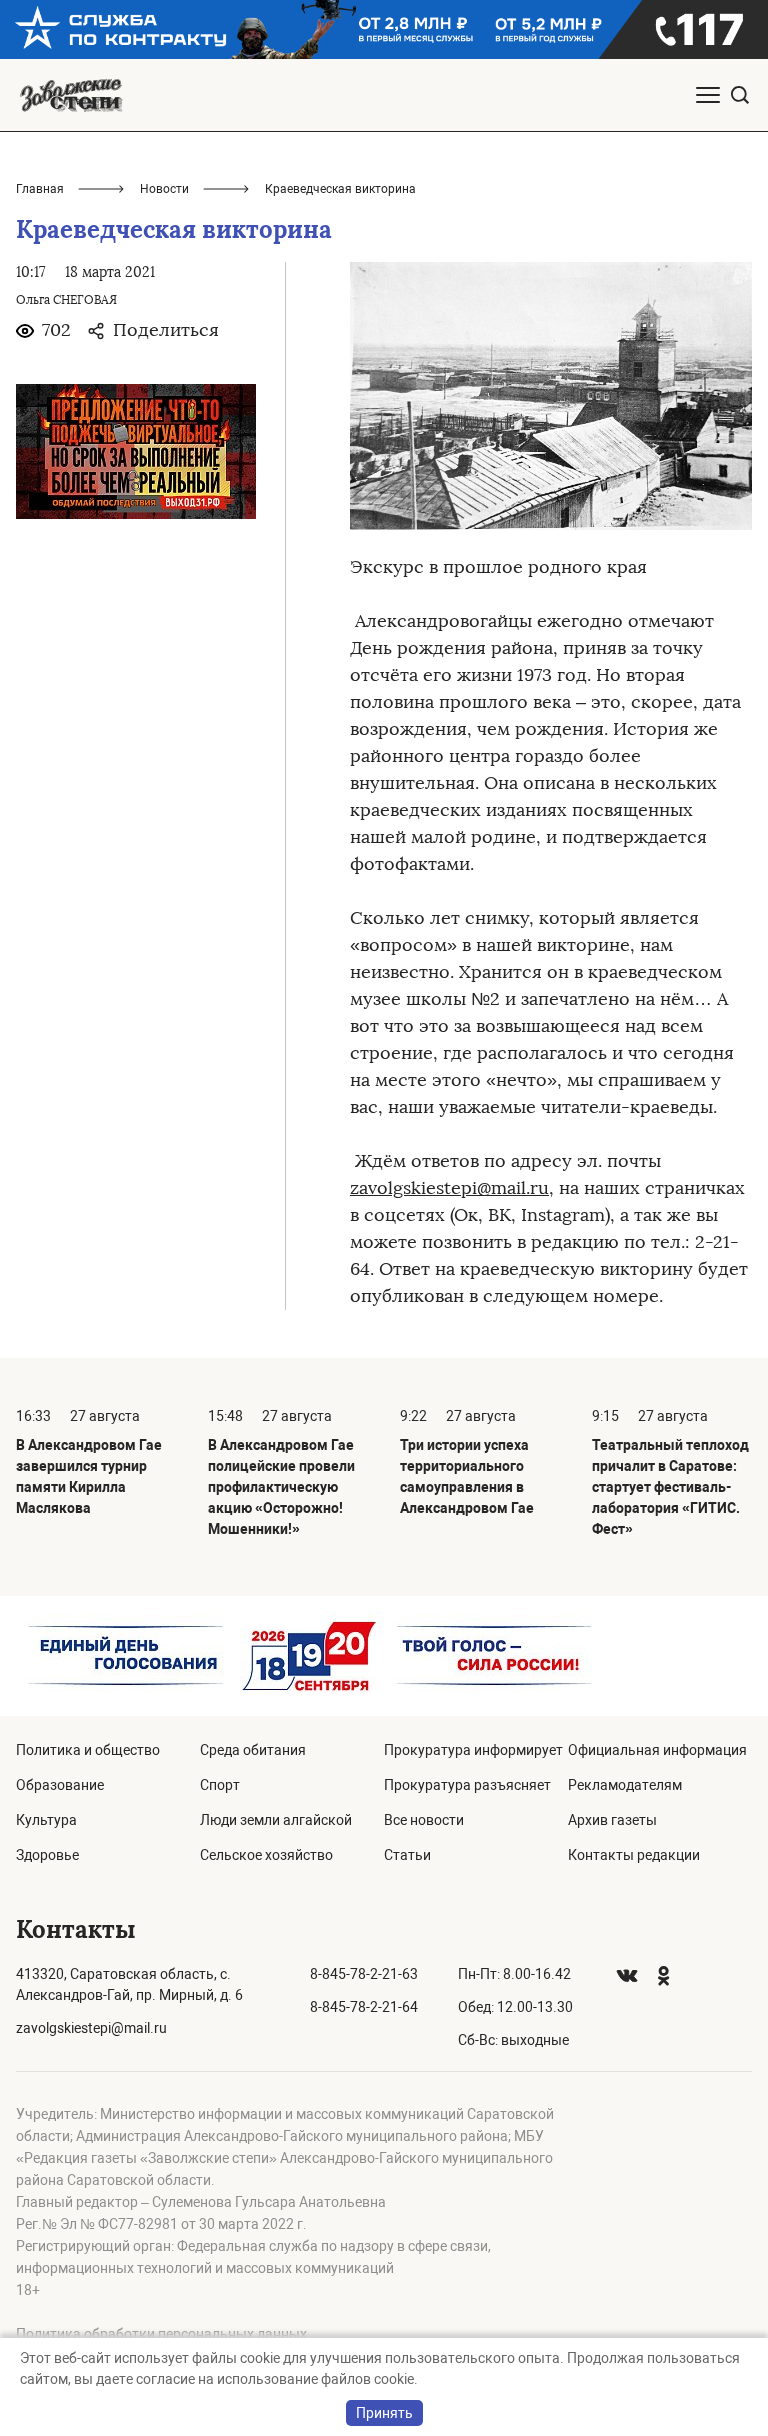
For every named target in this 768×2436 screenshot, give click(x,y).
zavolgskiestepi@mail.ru (449, 1188)
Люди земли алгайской (276, 1820)
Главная (40, 189)
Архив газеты (612, 1820)
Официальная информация (657, 1750)
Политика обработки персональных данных (161, 2334)
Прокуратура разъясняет (467, 1785)
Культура (46, 1820)
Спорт (220, 1785)
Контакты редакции (634, 1855)
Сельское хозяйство (266, 1855)
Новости (164, 189)
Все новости (424, 1820)
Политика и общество (88, 1750)
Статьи (407, 1855)
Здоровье (47, 1855)
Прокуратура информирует (473, 1750)
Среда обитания (253, 1750)
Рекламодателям (625, 1785)
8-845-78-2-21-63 (364, 1974)
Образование (60, 1785)
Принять (384, 2413)
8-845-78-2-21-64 (364, 2007)
